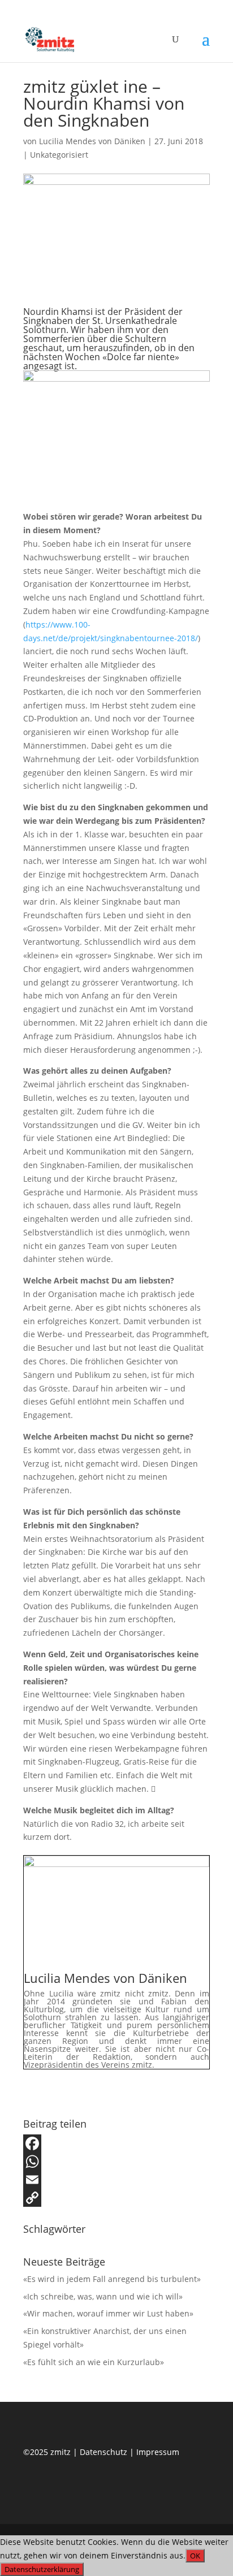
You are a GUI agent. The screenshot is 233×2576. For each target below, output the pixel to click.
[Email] (116, 2180)
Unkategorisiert (59, 155)
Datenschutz (105, 2452)
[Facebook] (116, 2143)
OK (195, 2556)
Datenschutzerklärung (42, 2569)
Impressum (158, 2452)
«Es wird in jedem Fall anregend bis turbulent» (112, 2279)
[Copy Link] (116, 2198)
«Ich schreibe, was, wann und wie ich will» (103, 2296)
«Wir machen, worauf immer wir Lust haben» (108, 2313)
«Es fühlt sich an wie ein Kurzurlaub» (94, 2362)
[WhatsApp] (116, 2162)
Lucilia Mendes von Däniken (92, 141)
